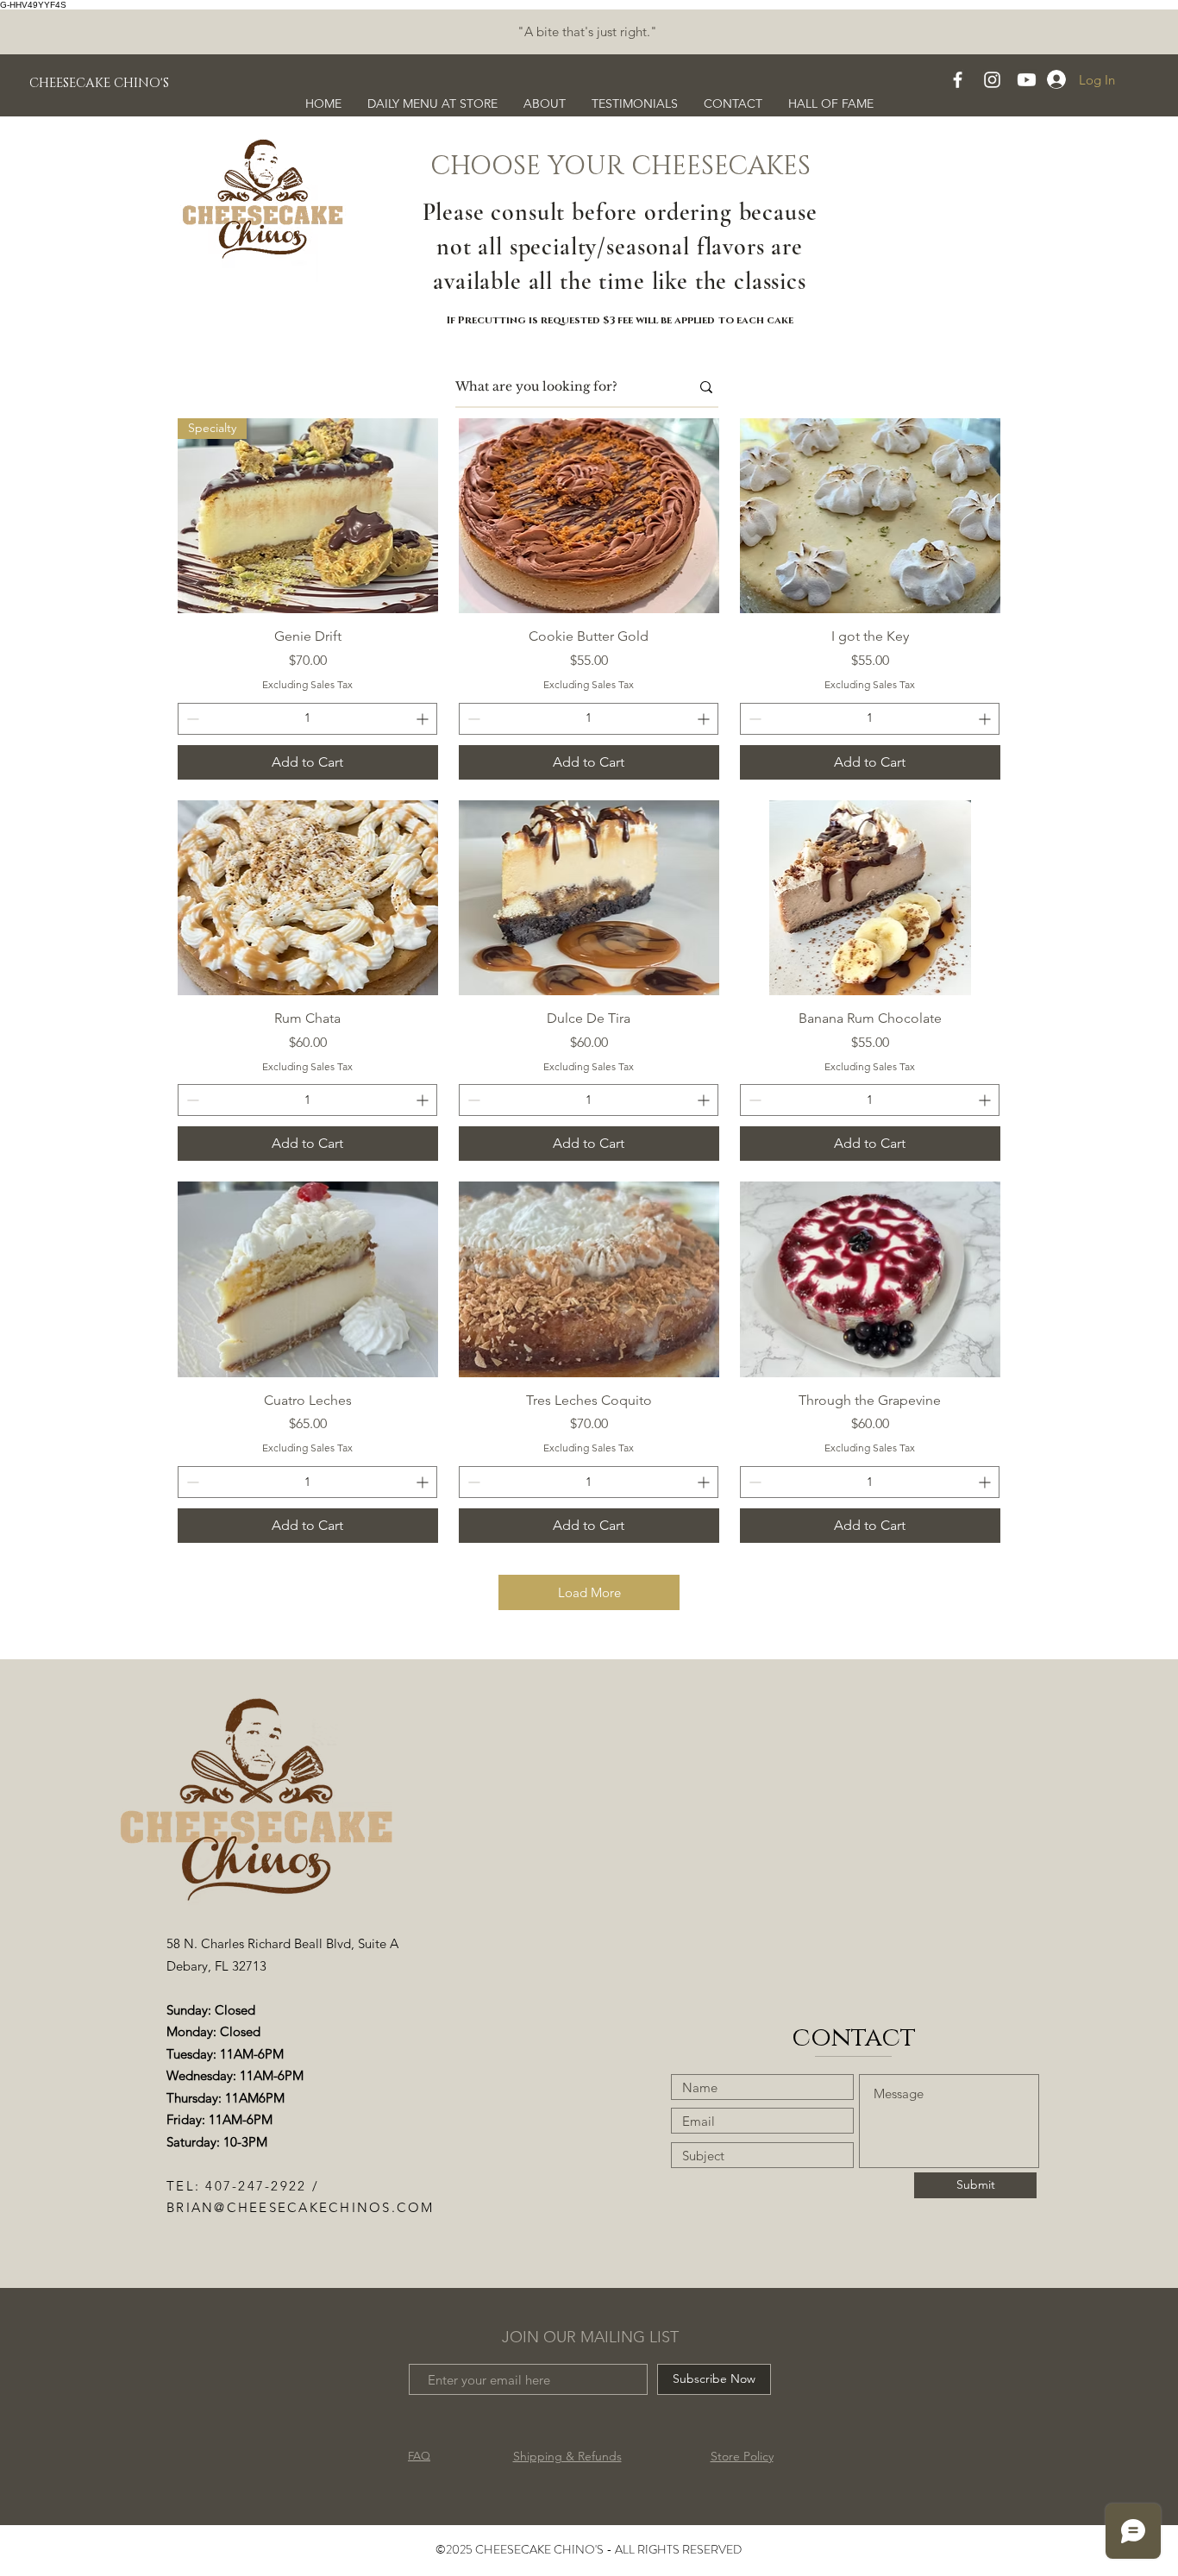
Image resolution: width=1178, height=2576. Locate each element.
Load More (589, 1592)
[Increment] (424, 719)
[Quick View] (589, 516)
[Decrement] (191, 719)
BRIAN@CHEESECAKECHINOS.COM (301, 2207)
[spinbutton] (307, 719)
